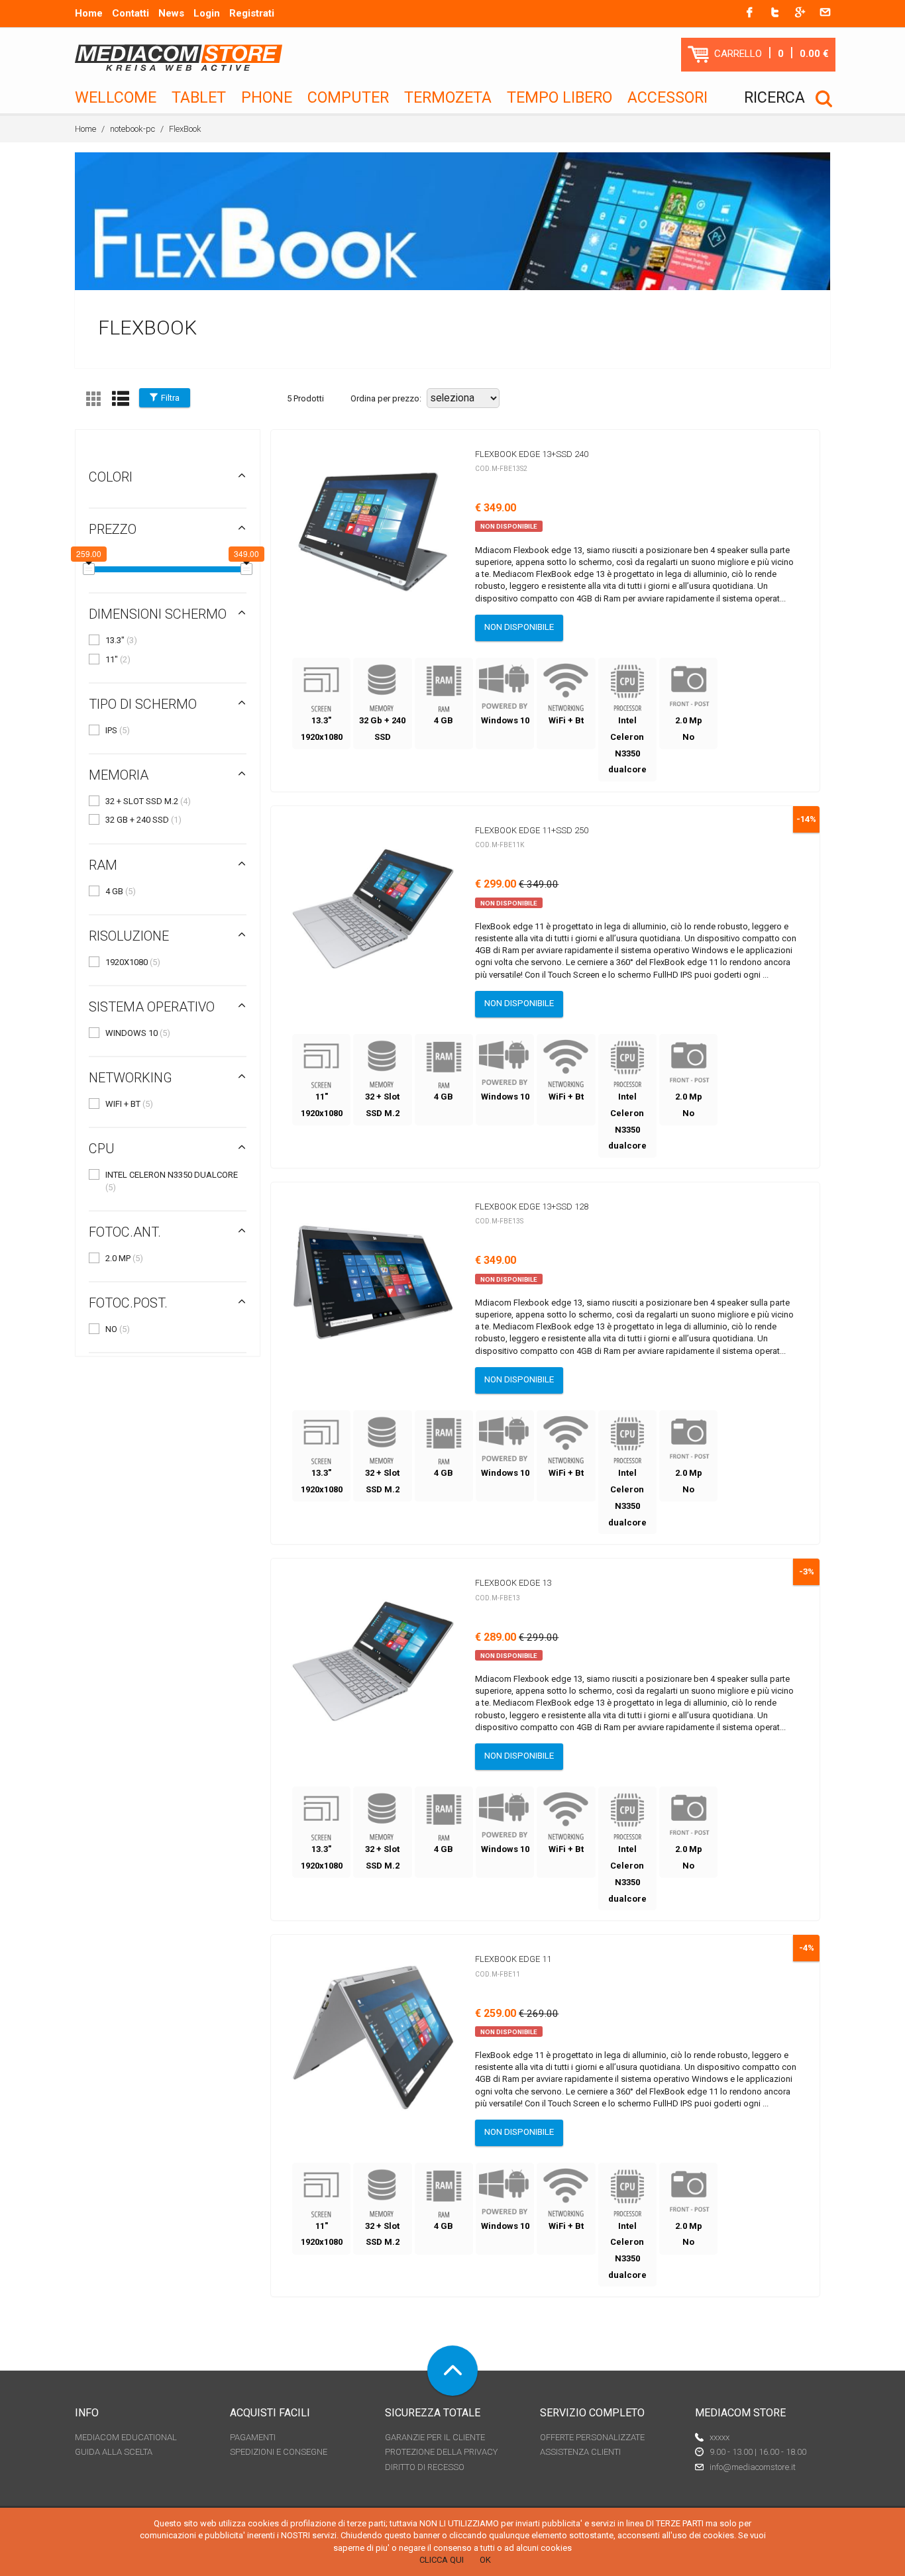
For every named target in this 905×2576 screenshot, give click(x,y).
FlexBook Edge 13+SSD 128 (532, 1207)
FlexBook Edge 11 (513, 1959)
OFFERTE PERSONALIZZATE (592, 2437)
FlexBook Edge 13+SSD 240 (532, 454)
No (118, 1329)
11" (118, 659)
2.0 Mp (124, 1258)
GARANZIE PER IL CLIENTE (435, 2437)
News (171, 13)
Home (89, 13)
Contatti (131, 13)
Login (207, 13)
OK (485, 2560)
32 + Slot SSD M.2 (148, 801)
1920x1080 (133, 962)
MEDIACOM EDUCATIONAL (126, 2437)
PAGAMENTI (253, 2437)
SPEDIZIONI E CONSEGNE (279, 2452)
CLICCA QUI (442, 2560)
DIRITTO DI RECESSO (425, 2467)
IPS (118, 730)
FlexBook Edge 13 (513, 1583)
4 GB (121, 891)
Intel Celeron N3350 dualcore (172, 1181)
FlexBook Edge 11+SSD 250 (532, 830)
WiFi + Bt (129, 1104)
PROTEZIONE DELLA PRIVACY (441, 2452)
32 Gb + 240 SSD (143, 820)
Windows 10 (138, 1033)
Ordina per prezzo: (386, 398)
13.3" (121, 640)
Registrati (252, 13)
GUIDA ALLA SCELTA (114, 2452)
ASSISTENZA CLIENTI (580, 2452)
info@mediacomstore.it (753, 2467)
